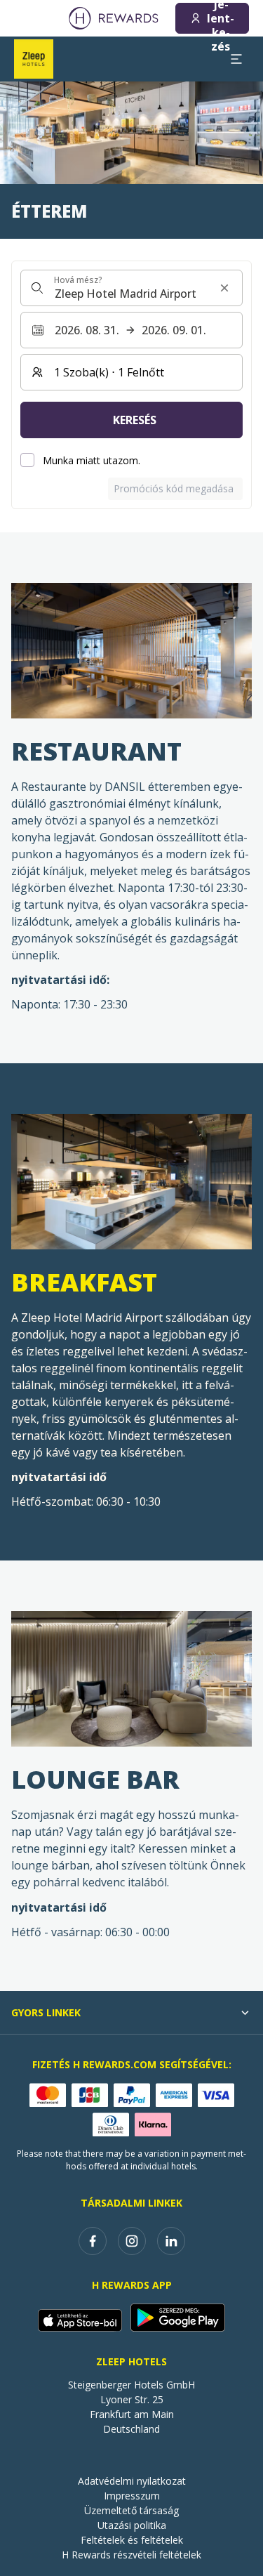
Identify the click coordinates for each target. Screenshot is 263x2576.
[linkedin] (171, 2241)
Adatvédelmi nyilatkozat (132, 2481)
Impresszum (132, 2496)
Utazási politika (132, 2525)
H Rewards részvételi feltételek (131, 2555)
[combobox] (131, 288)
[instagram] (132, 2241)
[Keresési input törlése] (224, 288)
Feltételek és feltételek (132, 2540)
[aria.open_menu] (236, 59)
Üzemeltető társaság (131, 2510)
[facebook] (93, 2241)
